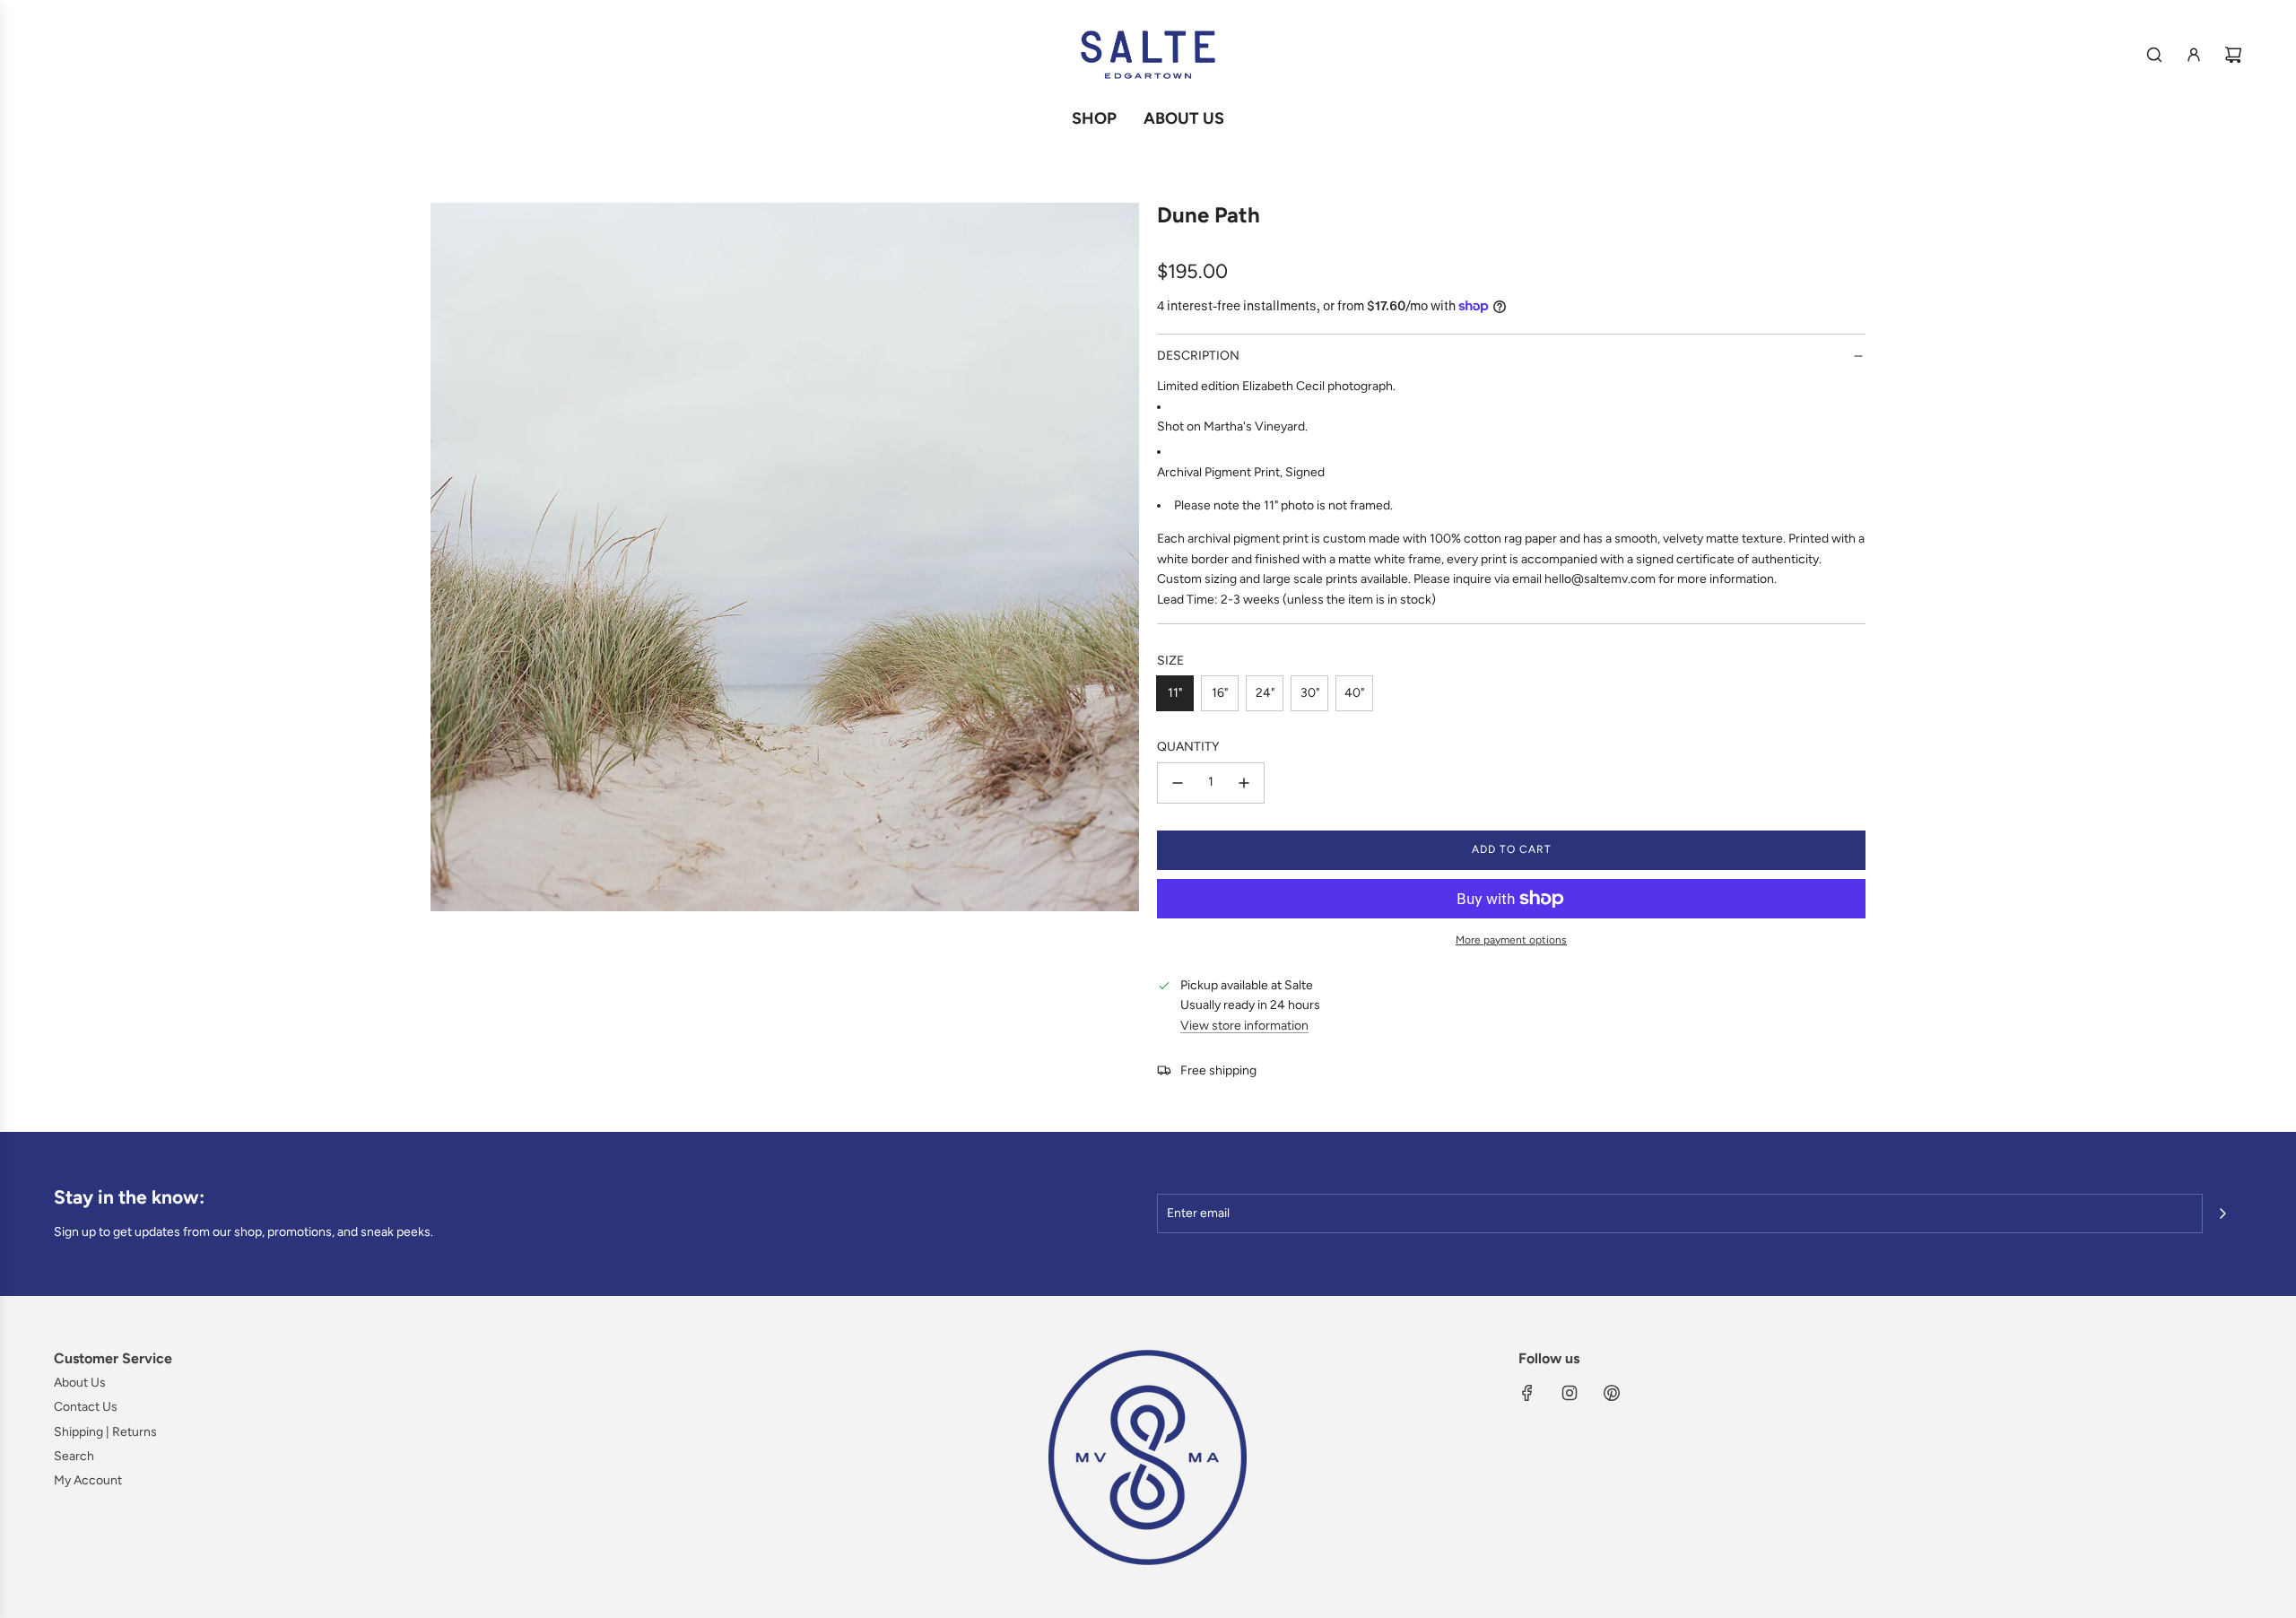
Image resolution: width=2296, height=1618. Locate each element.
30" (1310, 693)
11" (1175, 693)
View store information (1244, 1026)
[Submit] (2222, 1213)
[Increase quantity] (1244, 783)
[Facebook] (1527, 1393)
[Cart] (2233, 55)
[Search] (2154, 55)
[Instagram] (1570, 1393)
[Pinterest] (1612, 1393)
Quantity (1188, 747)
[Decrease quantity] (1178, 783)
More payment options (1511, 940)
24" (1265, 693)
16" (1220, 693)
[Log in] (2194, 55)
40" (1354, 693)
